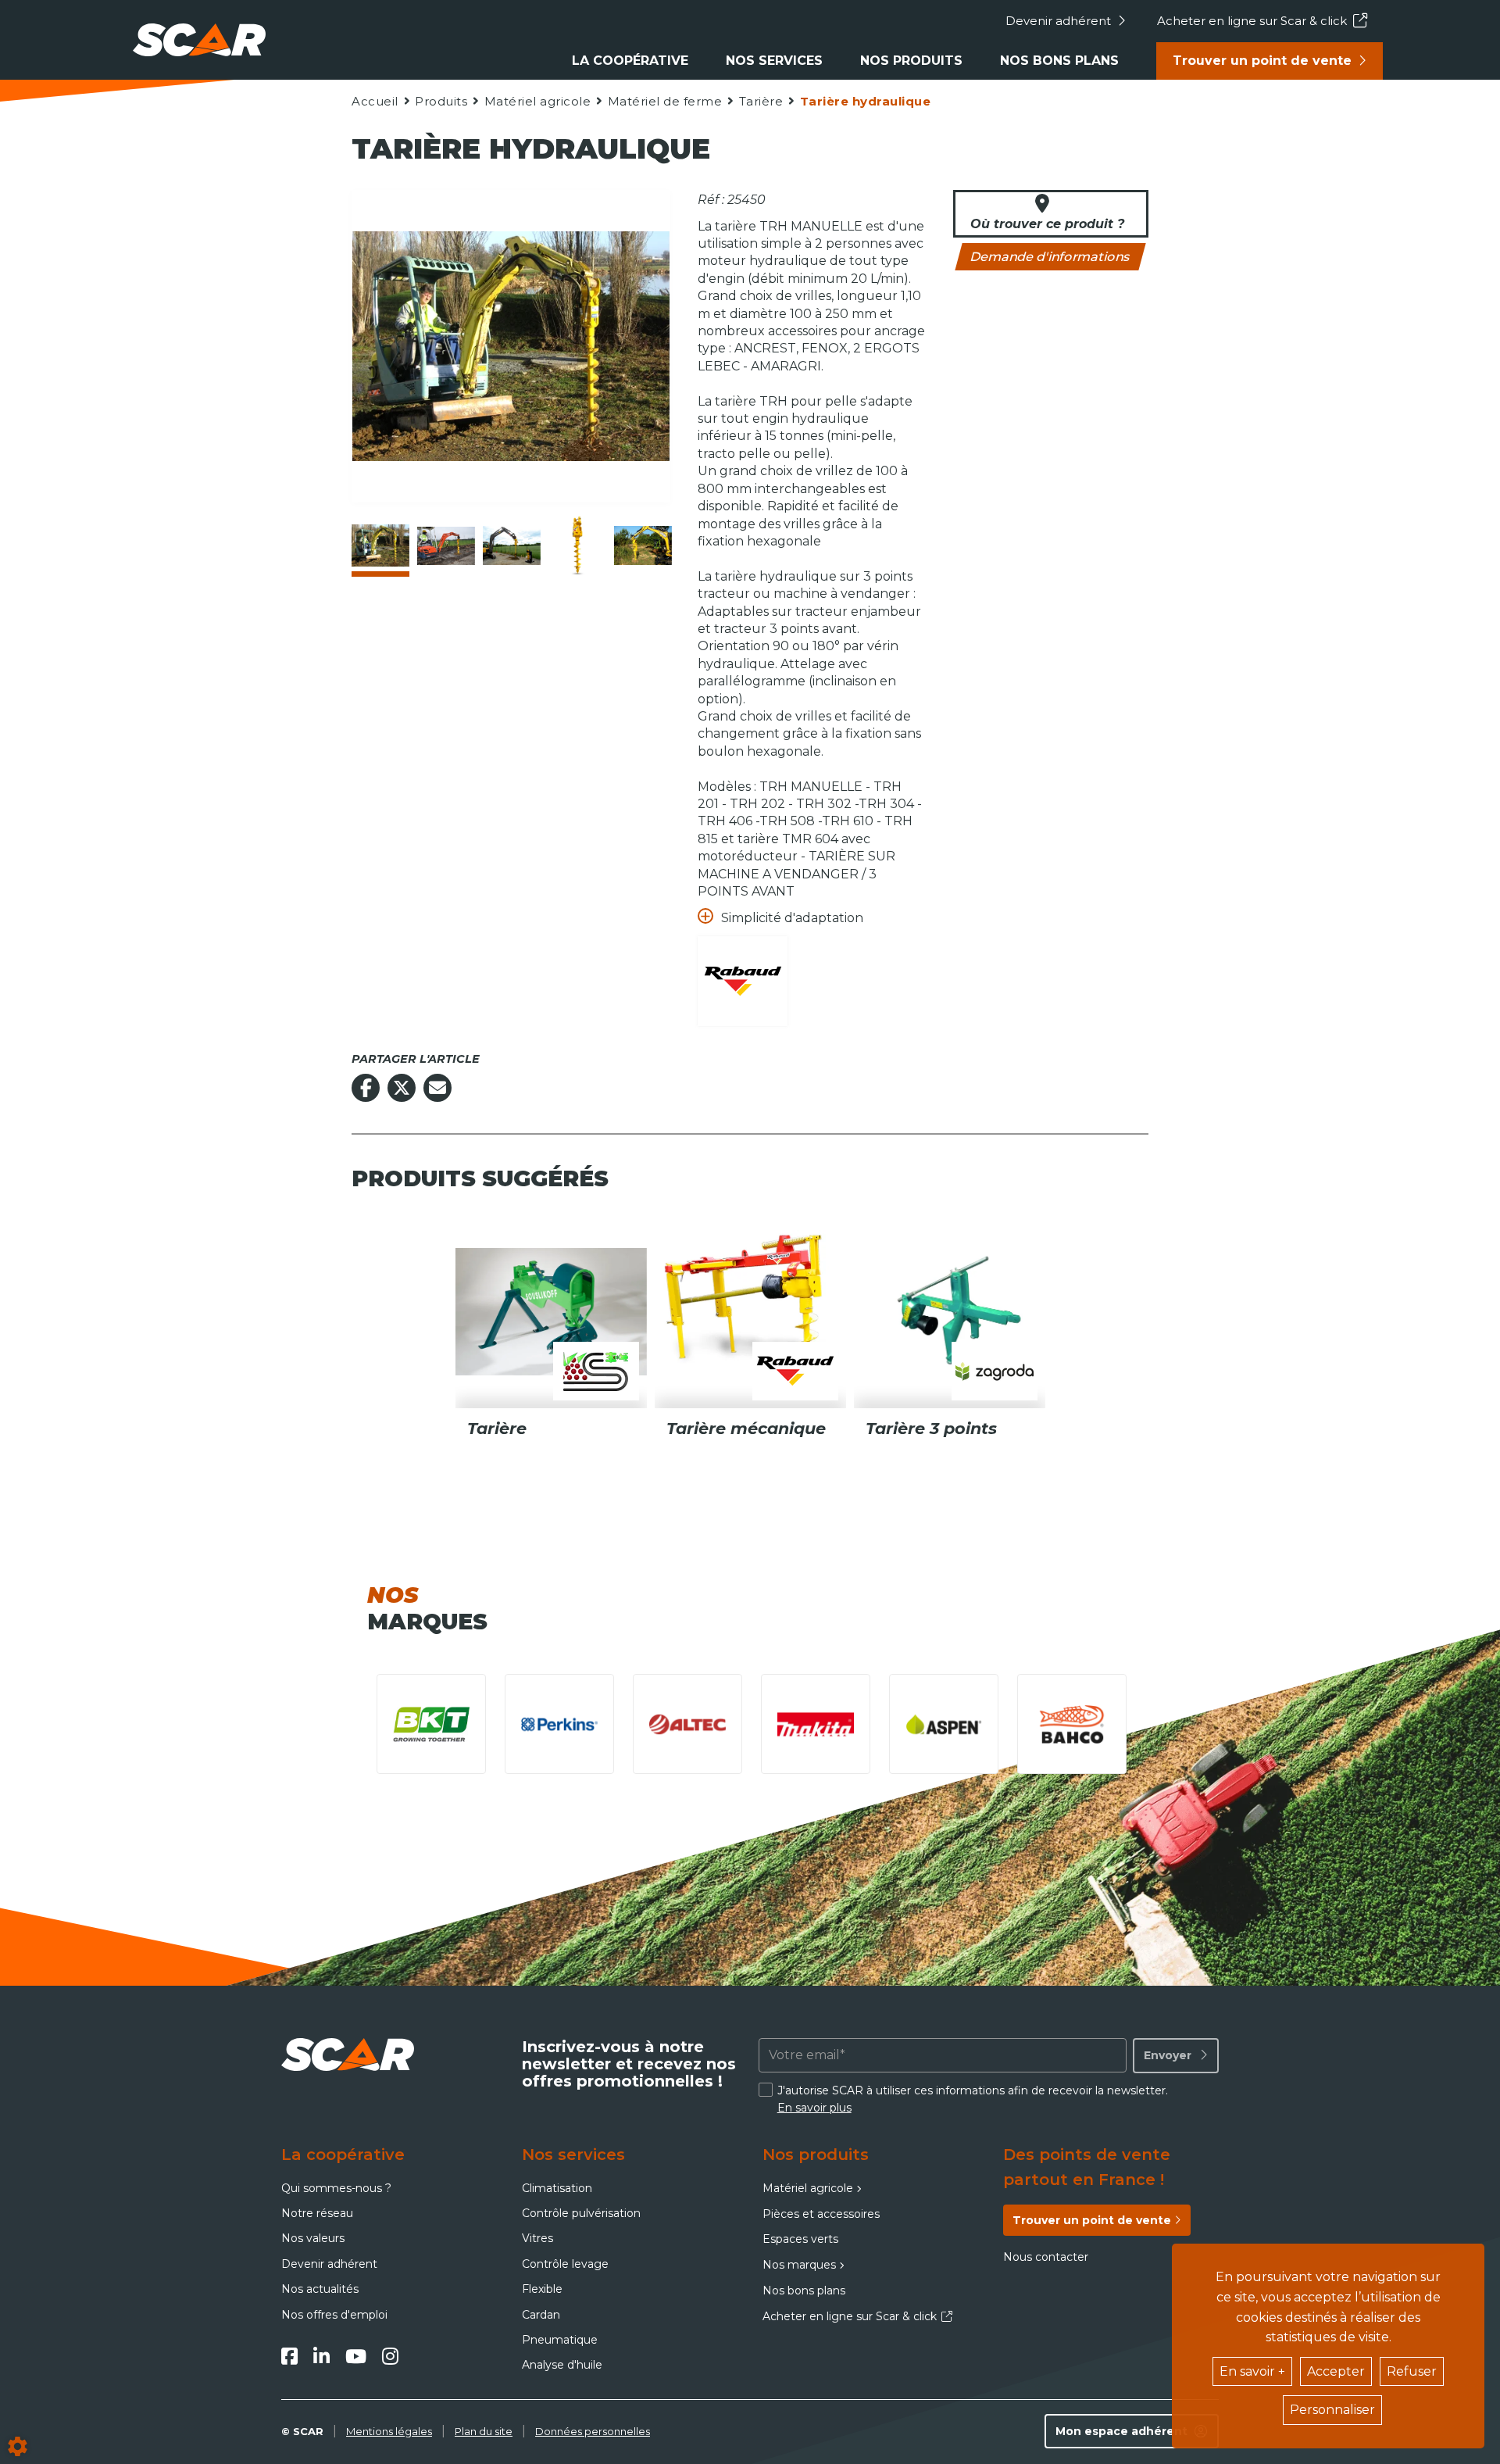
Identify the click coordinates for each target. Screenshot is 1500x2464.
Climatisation (557, 2188)
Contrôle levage (565, 2264)
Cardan (541, 2315)
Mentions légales (389, 2431)
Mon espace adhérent (1121, 2431)
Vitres (537, 2238)
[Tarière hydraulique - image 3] (512, 545)
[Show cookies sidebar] (18, 2446)
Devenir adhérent (1058, 21)
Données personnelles (593, 2431)
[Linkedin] (321, 2356)
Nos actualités (320, 2289)
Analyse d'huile (562, 2365)
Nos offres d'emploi (334, 2315)
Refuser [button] (1412, 2371)
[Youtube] (356, 2356)
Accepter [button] (1336, 2371)
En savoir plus (814, 2108)
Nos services (774, 61)
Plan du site (484, 2431)
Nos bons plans (1059, 61)
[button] (865, 101)
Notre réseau (317, 2213)
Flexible (542, 2289)
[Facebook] (289, 2356)
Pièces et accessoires (821, 2214)
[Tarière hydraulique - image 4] (577, 545)
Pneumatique (560, 2340)
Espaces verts (800, 2239)
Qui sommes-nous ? (336, 2188)
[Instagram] (390, 2356)
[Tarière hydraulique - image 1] (380, 545)
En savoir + (1252, 2371)
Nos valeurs (313, 2238)
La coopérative (630, 61)
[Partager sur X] (402, 1088)
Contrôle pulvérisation (581, 2213)
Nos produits (911, 61)
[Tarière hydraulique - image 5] (643, 545)
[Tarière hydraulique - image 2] (446, 545)
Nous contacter (1046, 2257)
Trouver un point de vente (1262, 61)
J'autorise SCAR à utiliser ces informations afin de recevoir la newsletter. (973, 2099)
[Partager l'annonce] (437, 1088)
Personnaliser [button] (1332, 2410)
